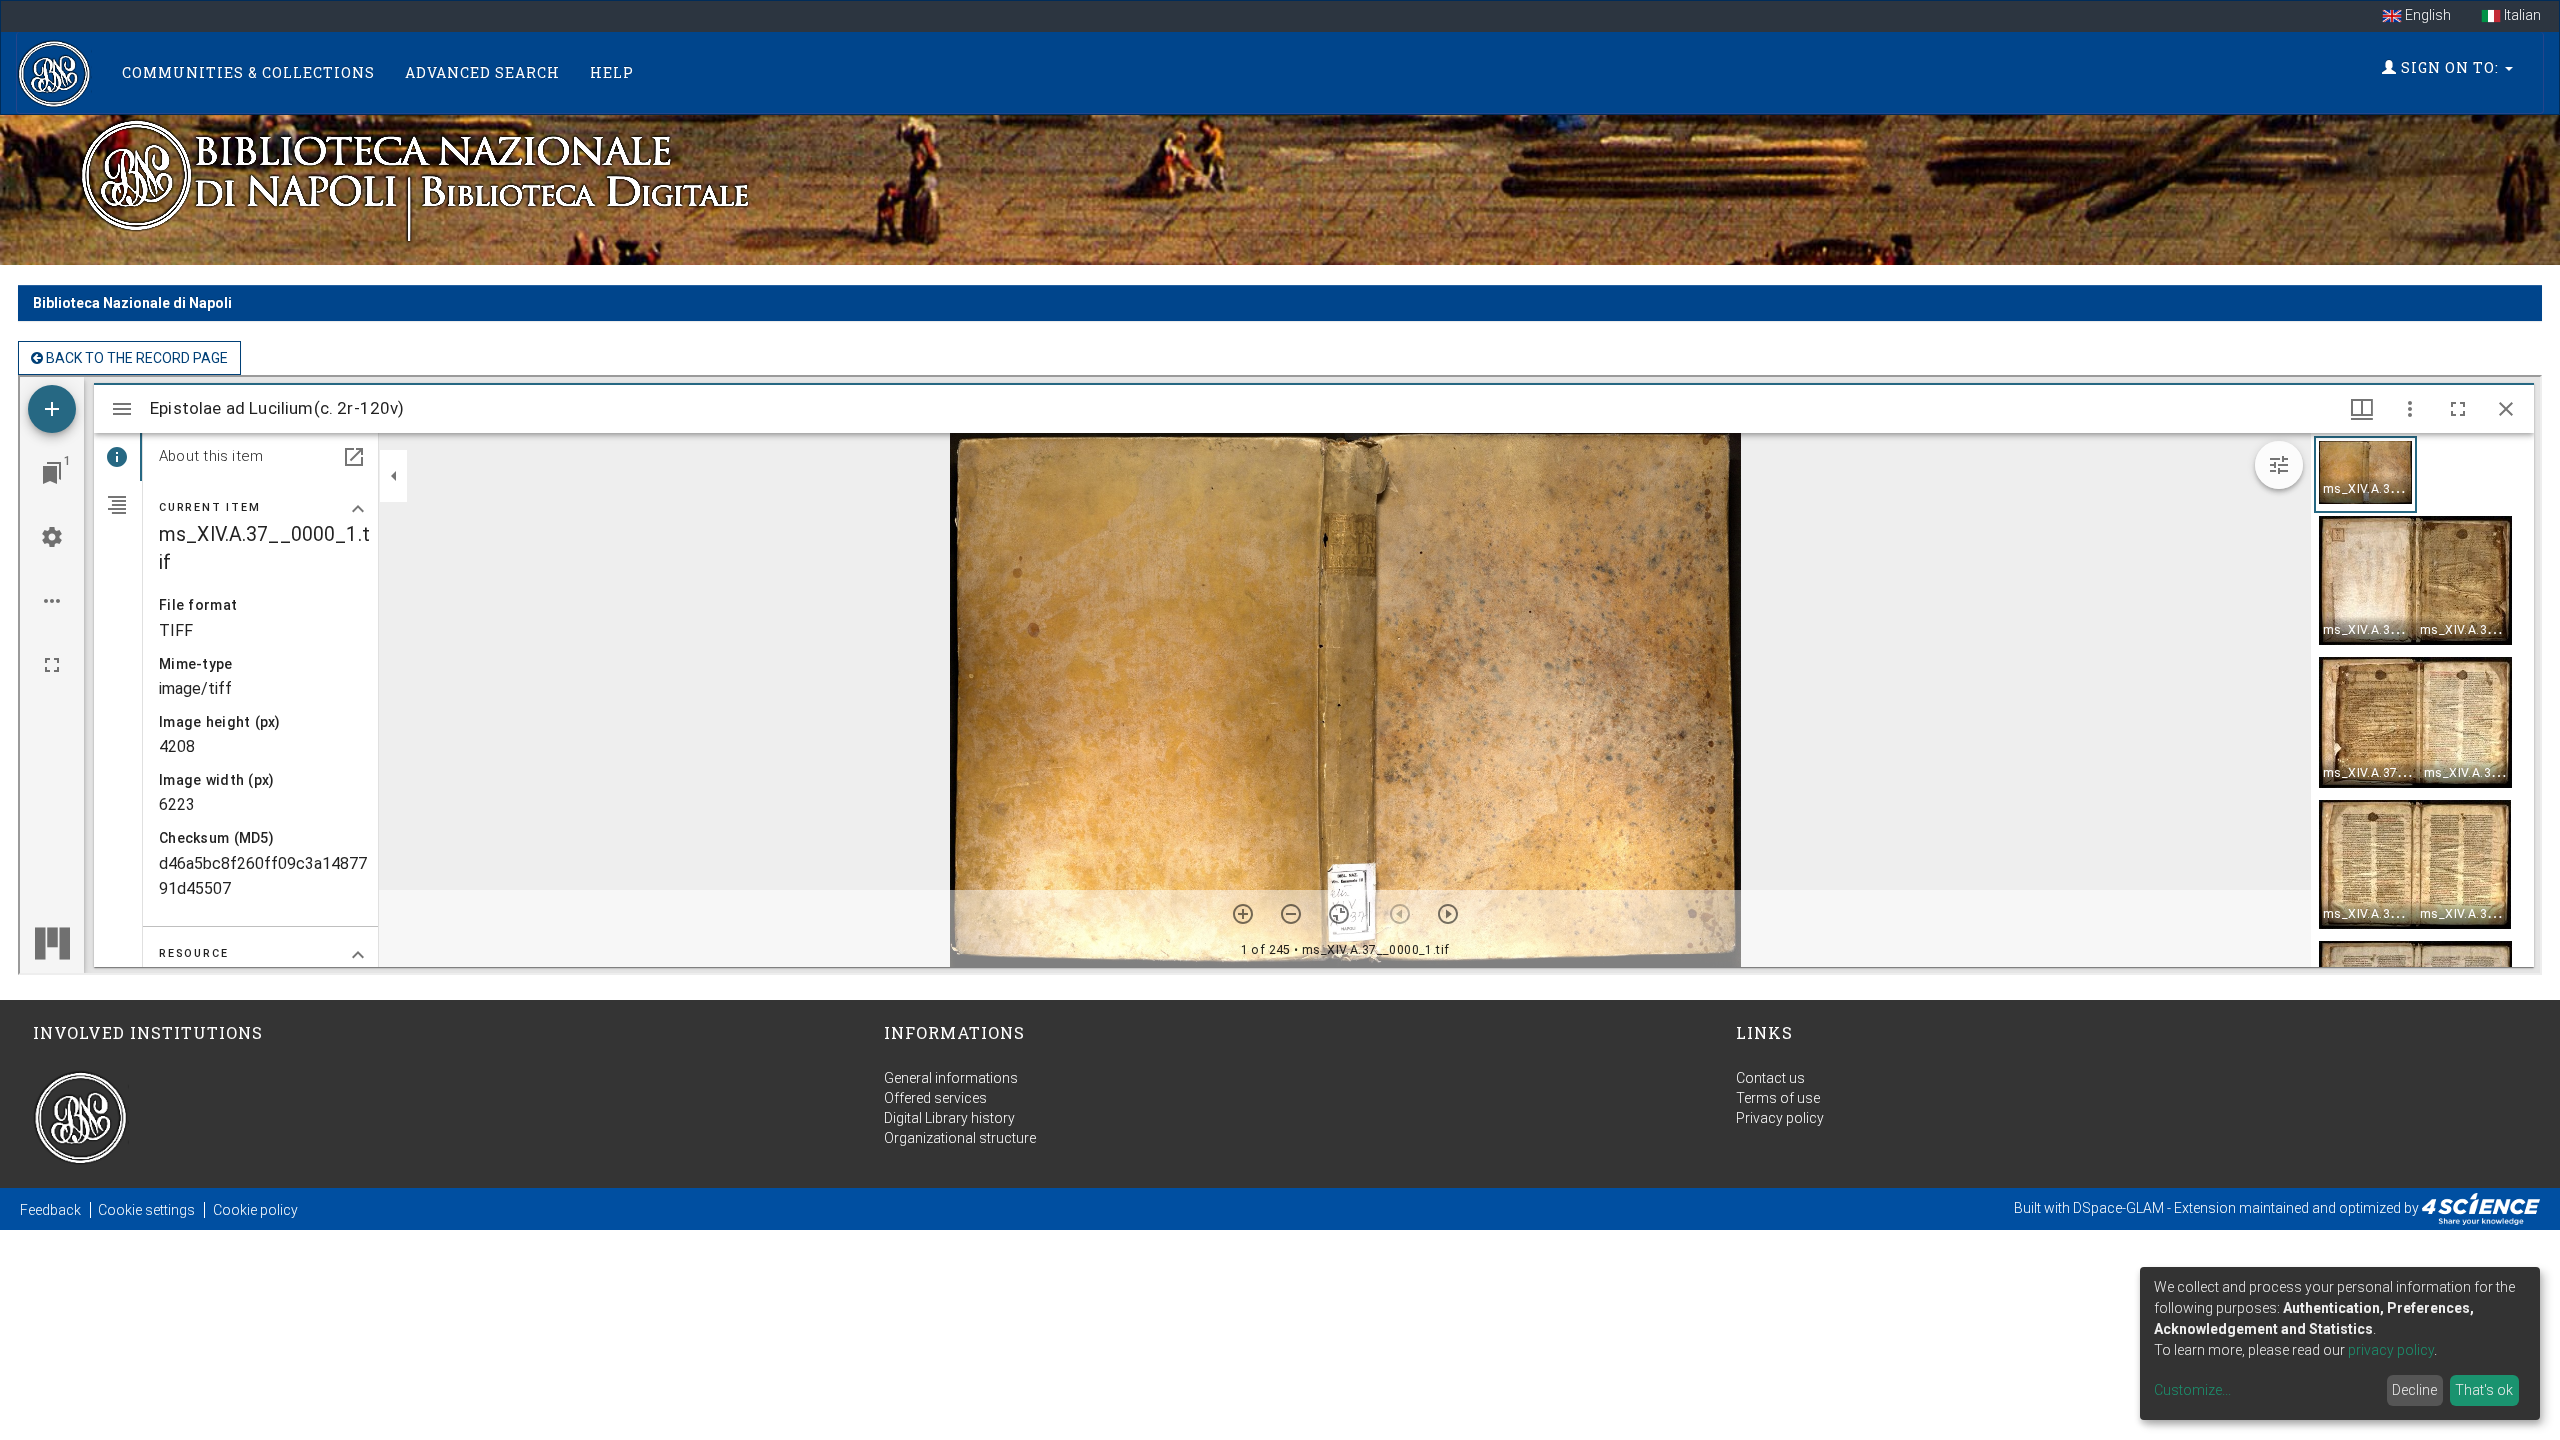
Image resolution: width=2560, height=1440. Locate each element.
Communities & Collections (248, 72)
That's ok (2484, 1390)
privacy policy (2391, 1350)
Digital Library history (949, 1118)
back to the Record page (135, 358)
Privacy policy (1780, 1118)
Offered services (935, 1098)
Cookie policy (255, 1210)
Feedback (50, 1210)
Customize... (2192, 1390)
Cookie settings (146, 1210)
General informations (951, 1078)
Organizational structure (960, 1138)
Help (612, 72)
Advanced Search (482, 72)
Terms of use (1778, 1098)
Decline (2414, 1390)
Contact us (1770, 1078)
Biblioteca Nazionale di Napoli (132, 303)
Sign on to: (2450, 67)
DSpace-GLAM (2118, 1208)
